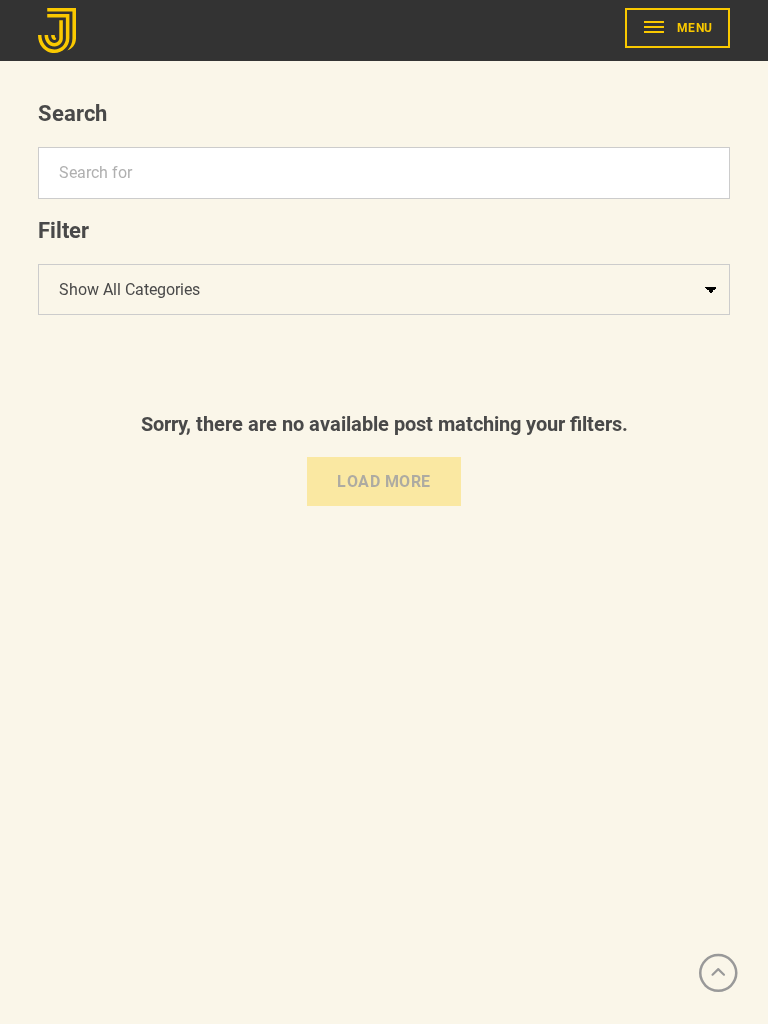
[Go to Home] (60, 30)
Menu (695, 28)
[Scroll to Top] (718, 974)
